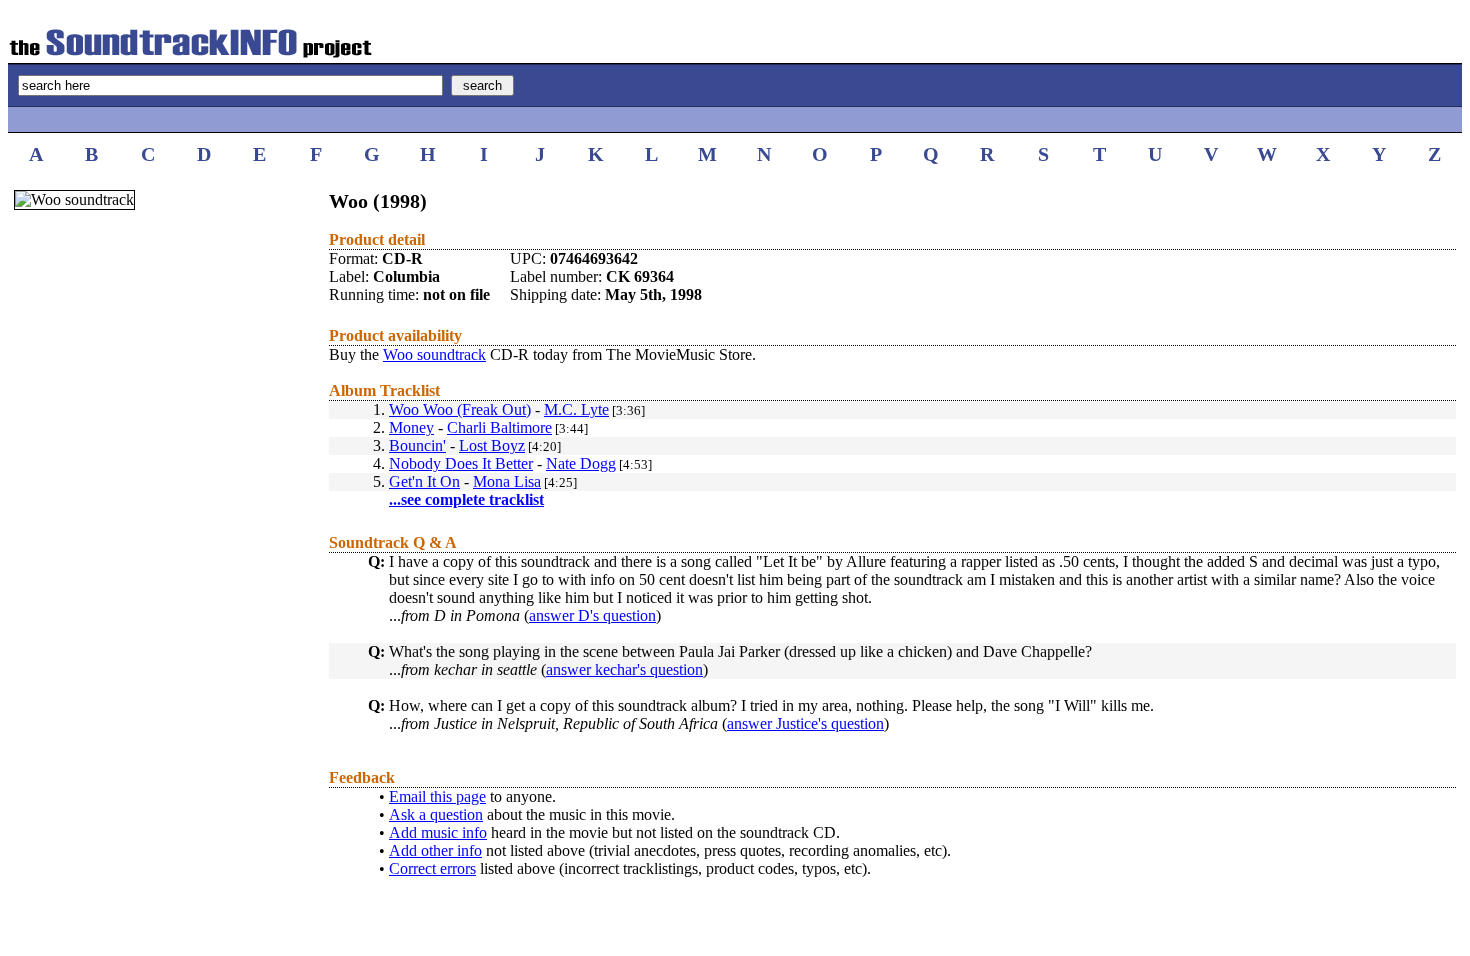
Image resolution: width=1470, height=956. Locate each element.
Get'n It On (424, 481)
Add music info (438, 832)
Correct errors (432, 868)
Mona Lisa (507, 481)
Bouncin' (417, 445)
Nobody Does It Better (461, 463)
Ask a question (436, 814)
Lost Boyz (492, 445)
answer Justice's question (805, 723)
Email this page (437, 796)
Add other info (435, 850)
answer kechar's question (624, 669)
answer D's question (592, 615)
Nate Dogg (581, 463)
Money (411, 427)
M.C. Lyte (576, 409)
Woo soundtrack (434, 354)
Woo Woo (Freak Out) (460, 409)
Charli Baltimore (499, 427)
